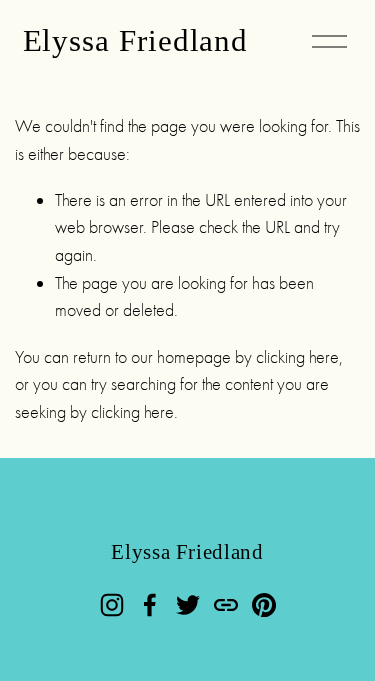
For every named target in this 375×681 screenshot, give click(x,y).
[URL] (226, 605)
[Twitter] (188, 605)
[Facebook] (150, 605)
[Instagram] (112, 605)
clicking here (297, 357)
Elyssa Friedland (136, 41)
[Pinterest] (264, 605)
